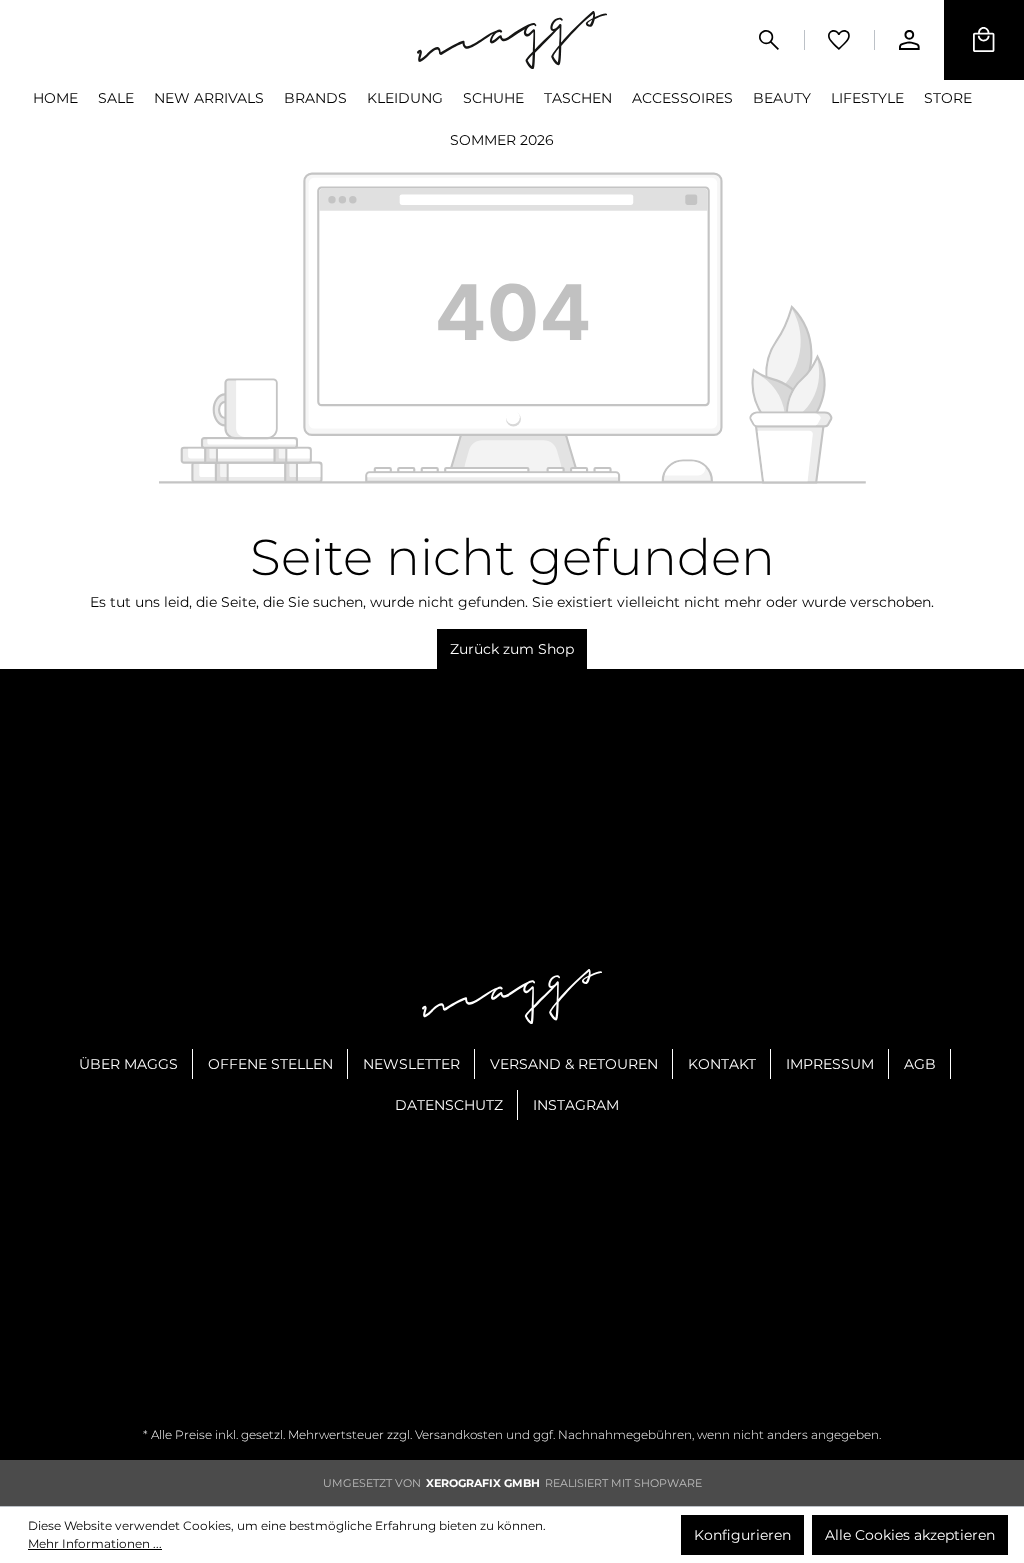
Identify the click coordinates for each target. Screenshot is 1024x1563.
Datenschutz (449, 1105)
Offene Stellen (270, 1064)
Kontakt (722, 1064)
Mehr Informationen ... (95, 1543)
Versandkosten (459, 1434)
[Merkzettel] (839, 40)
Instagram (576, 1105)
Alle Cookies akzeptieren (910, 1535)
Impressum (830, 1064)
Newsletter (411, 1064)
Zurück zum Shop (512, 649)
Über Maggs (128, 1064)
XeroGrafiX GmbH (483, 1483)
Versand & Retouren (574, 1064)
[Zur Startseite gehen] (512, 39)
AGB (920, 1064)
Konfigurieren (742, 1535)
